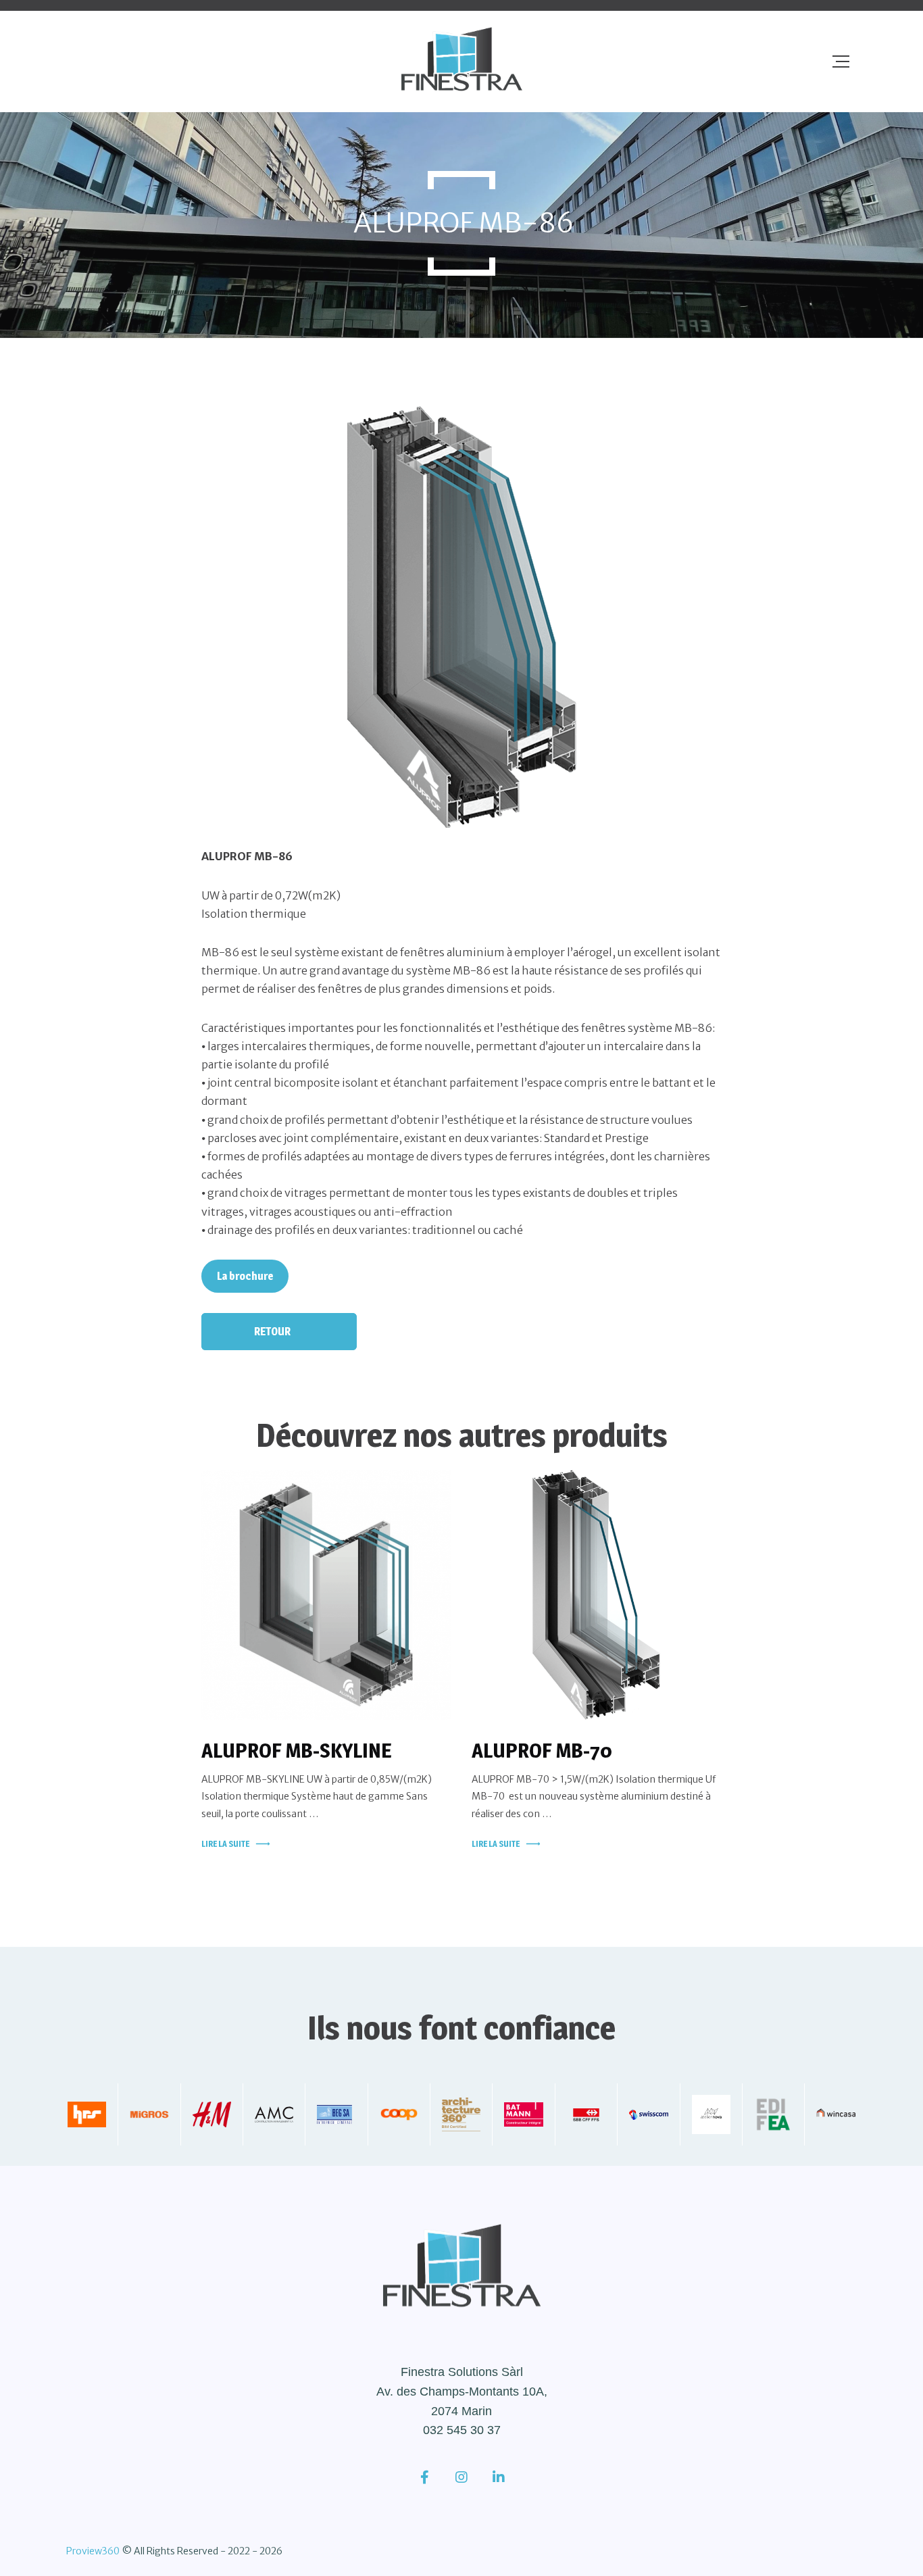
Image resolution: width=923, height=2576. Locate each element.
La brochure (245, 1276)
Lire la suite (225, 1844)
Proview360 (93, 2551)
